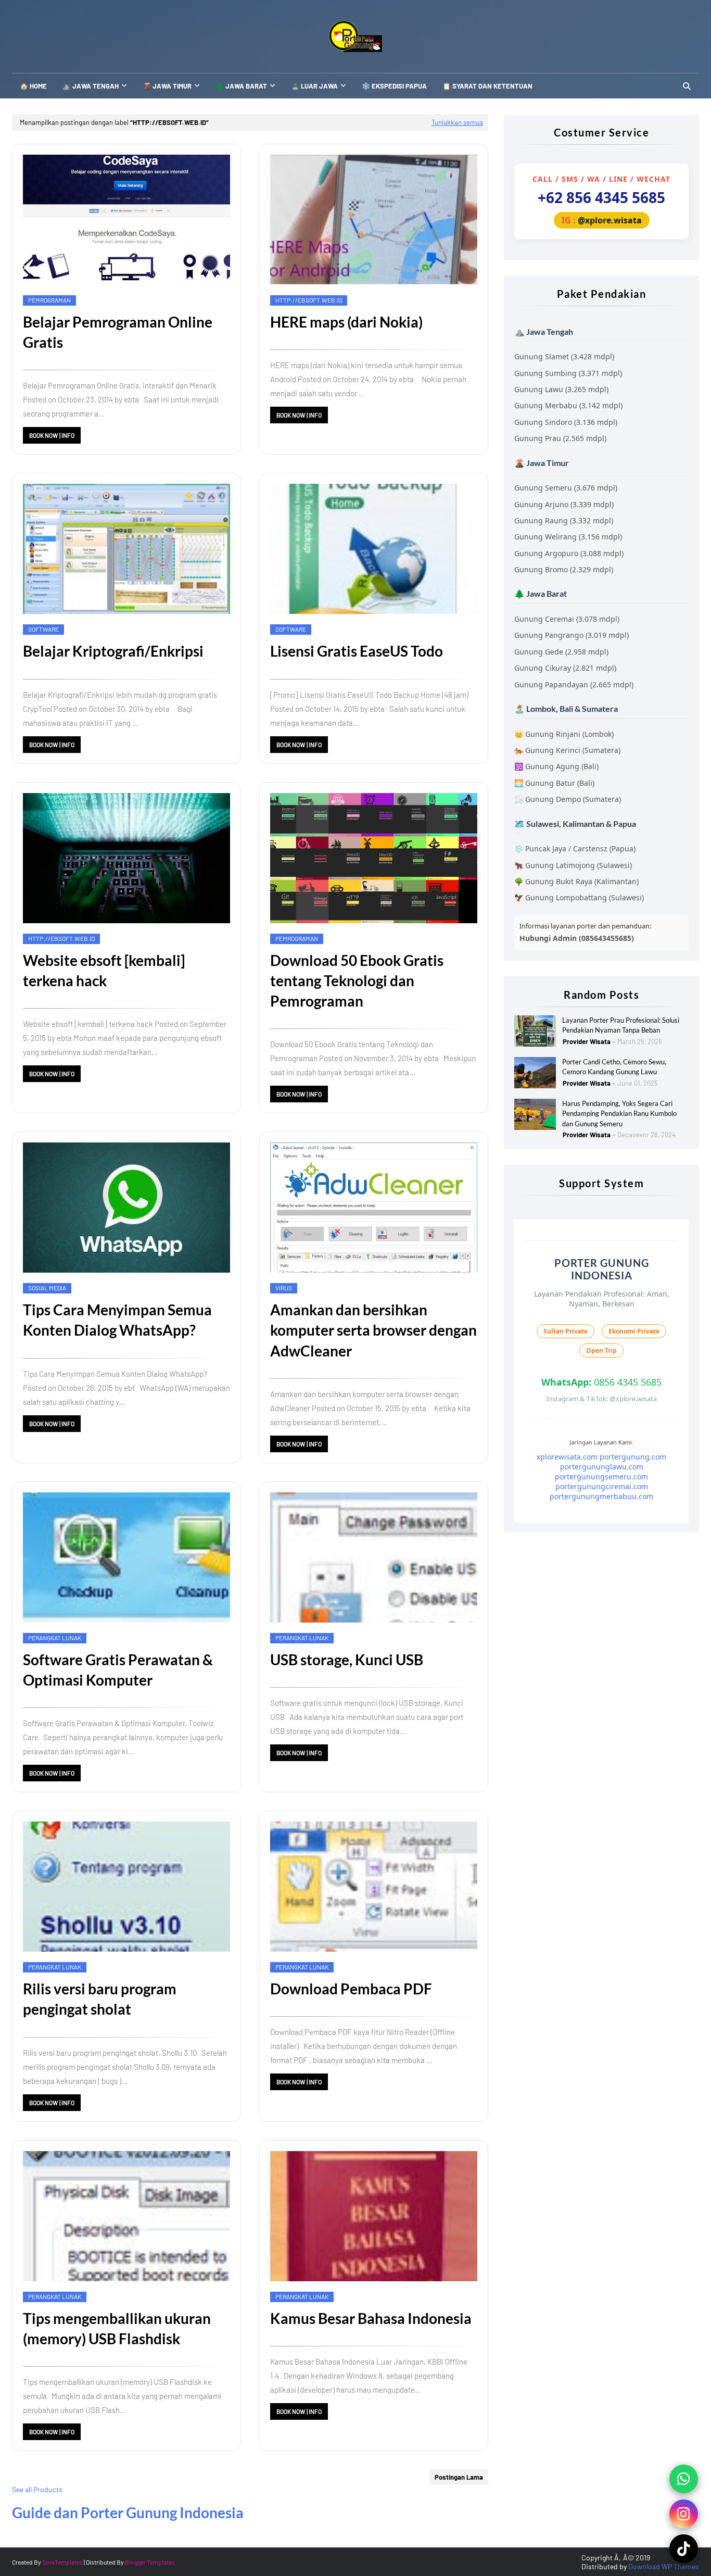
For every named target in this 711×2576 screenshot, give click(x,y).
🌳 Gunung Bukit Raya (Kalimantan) (576, 881)
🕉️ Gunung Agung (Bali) (556, 766)
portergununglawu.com (602, 1467)
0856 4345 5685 (601, 1382)
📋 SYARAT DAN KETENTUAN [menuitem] (487, 86)
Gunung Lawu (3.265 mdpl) (561, 389)
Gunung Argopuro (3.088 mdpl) (569, 553)
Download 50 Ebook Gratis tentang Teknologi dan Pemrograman (357, 981)
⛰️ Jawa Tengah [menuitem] (91, 86)
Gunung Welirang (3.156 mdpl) (568, 537)
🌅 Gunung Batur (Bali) (554, 783)
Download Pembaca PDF (351, 1989)
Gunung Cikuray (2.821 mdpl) (565, 668)
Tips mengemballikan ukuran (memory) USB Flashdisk (117, 2328)
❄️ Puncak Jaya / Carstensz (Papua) (575, 849)
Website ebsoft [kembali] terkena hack (104, 970)
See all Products (37, 2489)
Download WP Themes (664, 2566)
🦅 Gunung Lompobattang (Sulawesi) (579, 897)
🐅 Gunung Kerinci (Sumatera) (567, 750)
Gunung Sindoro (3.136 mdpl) (566, 422)
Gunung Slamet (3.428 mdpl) (564, 356)
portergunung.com (633, 1457)
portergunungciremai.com (602, 1486)
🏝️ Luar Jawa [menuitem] (314, 86)
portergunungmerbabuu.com (601, 1496)
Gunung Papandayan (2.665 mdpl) (574, 684)
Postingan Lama (459, 2477)
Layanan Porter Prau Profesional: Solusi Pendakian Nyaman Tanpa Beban (621, 1025)
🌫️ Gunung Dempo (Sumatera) (568, 799)
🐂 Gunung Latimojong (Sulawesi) (573, 865)
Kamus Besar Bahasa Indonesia (371, 2318)
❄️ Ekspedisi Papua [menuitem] (394, 86)
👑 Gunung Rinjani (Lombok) (564, 734)
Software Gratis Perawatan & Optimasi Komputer (118, 1670)
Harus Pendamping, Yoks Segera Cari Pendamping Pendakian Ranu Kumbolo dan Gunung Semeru (619, 1114)
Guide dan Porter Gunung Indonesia (128, 2512)
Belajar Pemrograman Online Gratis (118, 332)
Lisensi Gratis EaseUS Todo (357, 651)
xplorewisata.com (567, 1457)
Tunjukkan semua (457, 122)
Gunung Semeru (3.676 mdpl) (566, 488)
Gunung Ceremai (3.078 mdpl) (567, 619)
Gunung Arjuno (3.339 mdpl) (564, 504)
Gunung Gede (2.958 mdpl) (561, 652)
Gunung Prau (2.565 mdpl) (560, 438)
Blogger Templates (150, 2562)
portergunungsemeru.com (601, 1477)
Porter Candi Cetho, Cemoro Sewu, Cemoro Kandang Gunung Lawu (614, 1067)
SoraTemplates (62, 2562)
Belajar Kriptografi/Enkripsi (113, 651)
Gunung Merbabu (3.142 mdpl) (568, 405)
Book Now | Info (52, 435)
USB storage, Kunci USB (347, 1660)
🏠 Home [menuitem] (33, 86)
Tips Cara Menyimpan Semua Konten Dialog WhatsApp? (117, 1320)
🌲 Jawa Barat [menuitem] (241, 86)
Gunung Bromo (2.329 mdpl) (564, 569)
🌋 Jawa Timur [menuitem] (167, 86)
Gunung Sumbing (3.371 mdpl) (568, 373)
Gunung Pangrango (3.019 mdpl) (572, 635)
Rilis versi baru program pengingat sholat (100, 1999)
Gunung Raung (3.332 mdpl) (564, 520)
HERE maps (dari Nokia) (346, 322)
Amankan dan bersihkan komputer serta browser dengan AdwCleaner (373, 1330)
